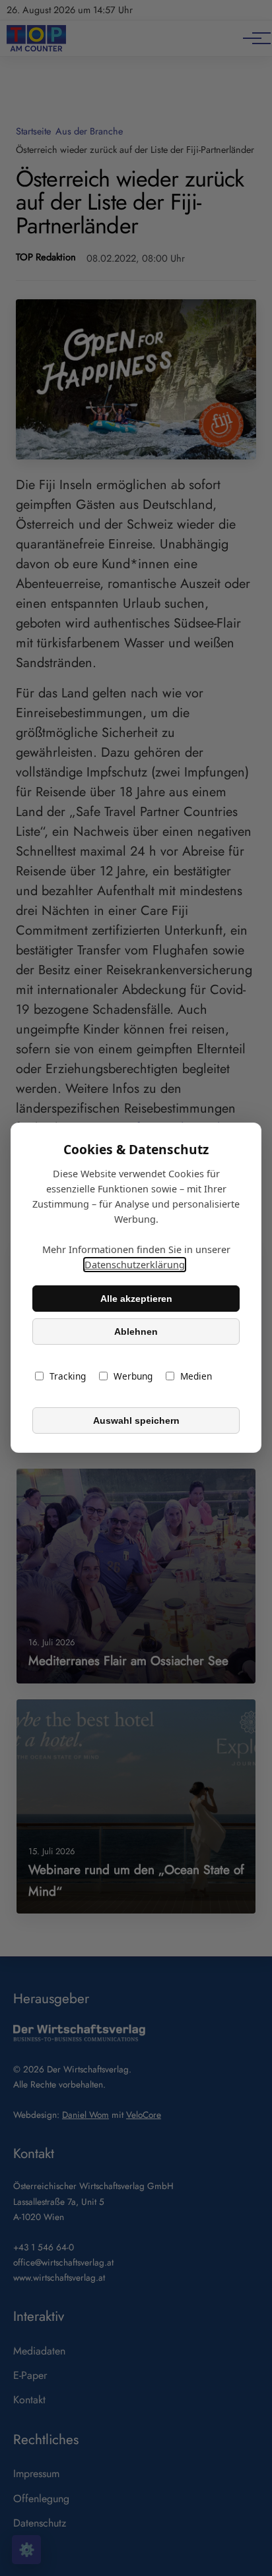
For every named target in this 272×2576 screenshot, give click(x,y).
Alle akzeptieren (136, 1299)
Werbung (133, 1377)
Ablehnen (136, 1332)
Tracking (68, 1377)
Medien (196, 1377)
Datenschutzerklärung (135, 1265)
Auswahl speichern (136, 1420)
